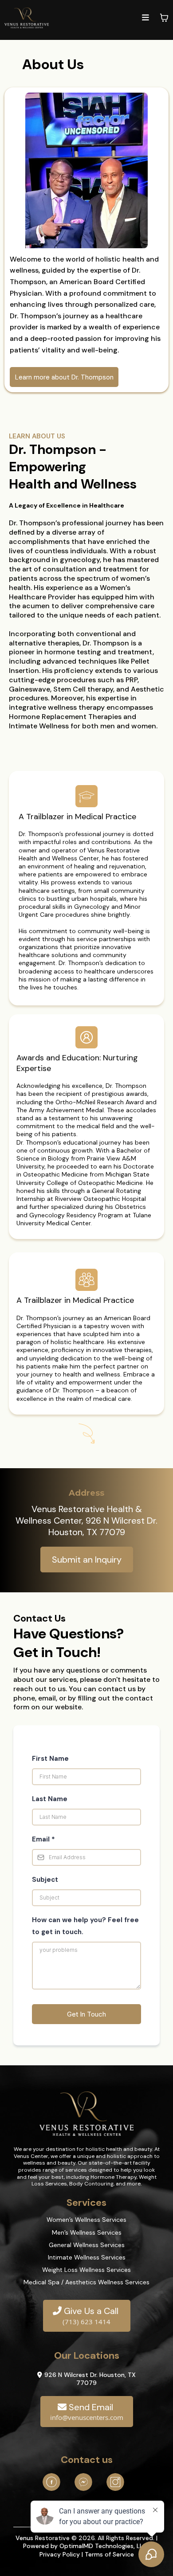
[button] (145, 18)
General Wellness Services (87, 2245)
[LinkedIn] (83, 2482)
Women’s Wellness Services (86, 2220)
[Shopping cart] (164, 18)
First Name (50, 1759)
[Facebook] (51, 2482)
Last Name (50, 1799)
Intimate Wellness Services (87, 2257)
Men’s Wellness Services (87, 2232)
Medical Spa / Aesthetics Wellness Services (86, 2282)
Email (43, 1839)
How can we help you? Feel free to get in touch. (85, 1926)
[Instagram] (115, 2482)
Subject (45, 1880)
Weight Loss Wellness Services (86, 2270)
